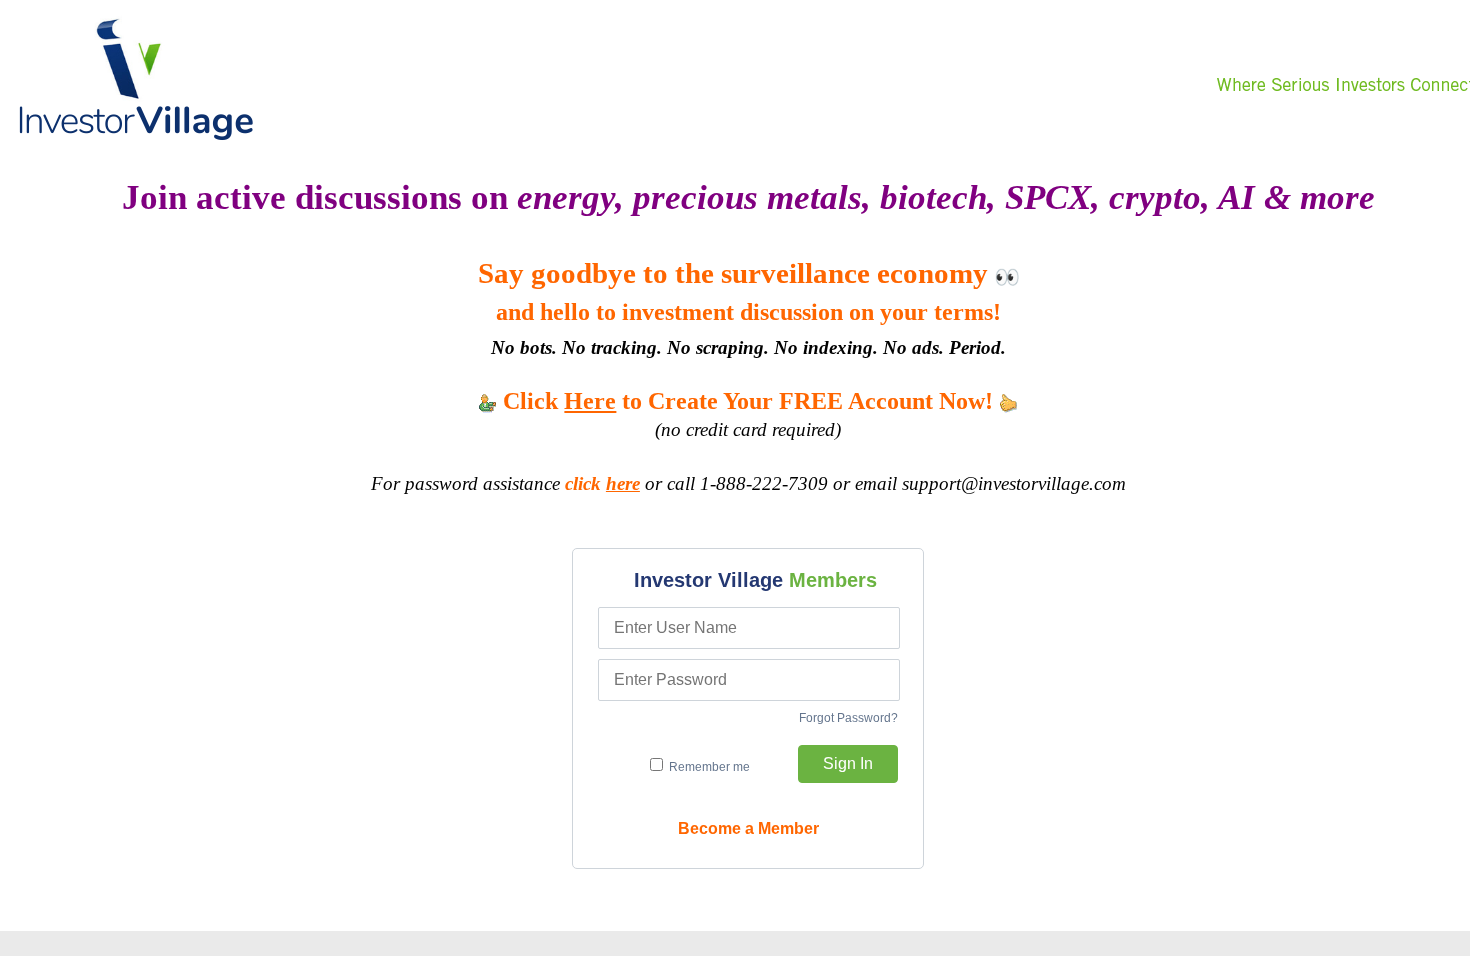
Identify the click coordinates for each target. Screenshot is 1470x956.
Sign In (848, 763)
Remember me (708, 767)
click (602, 483)
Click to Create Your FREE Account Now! (748, 401)
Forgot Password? (848, 718)
